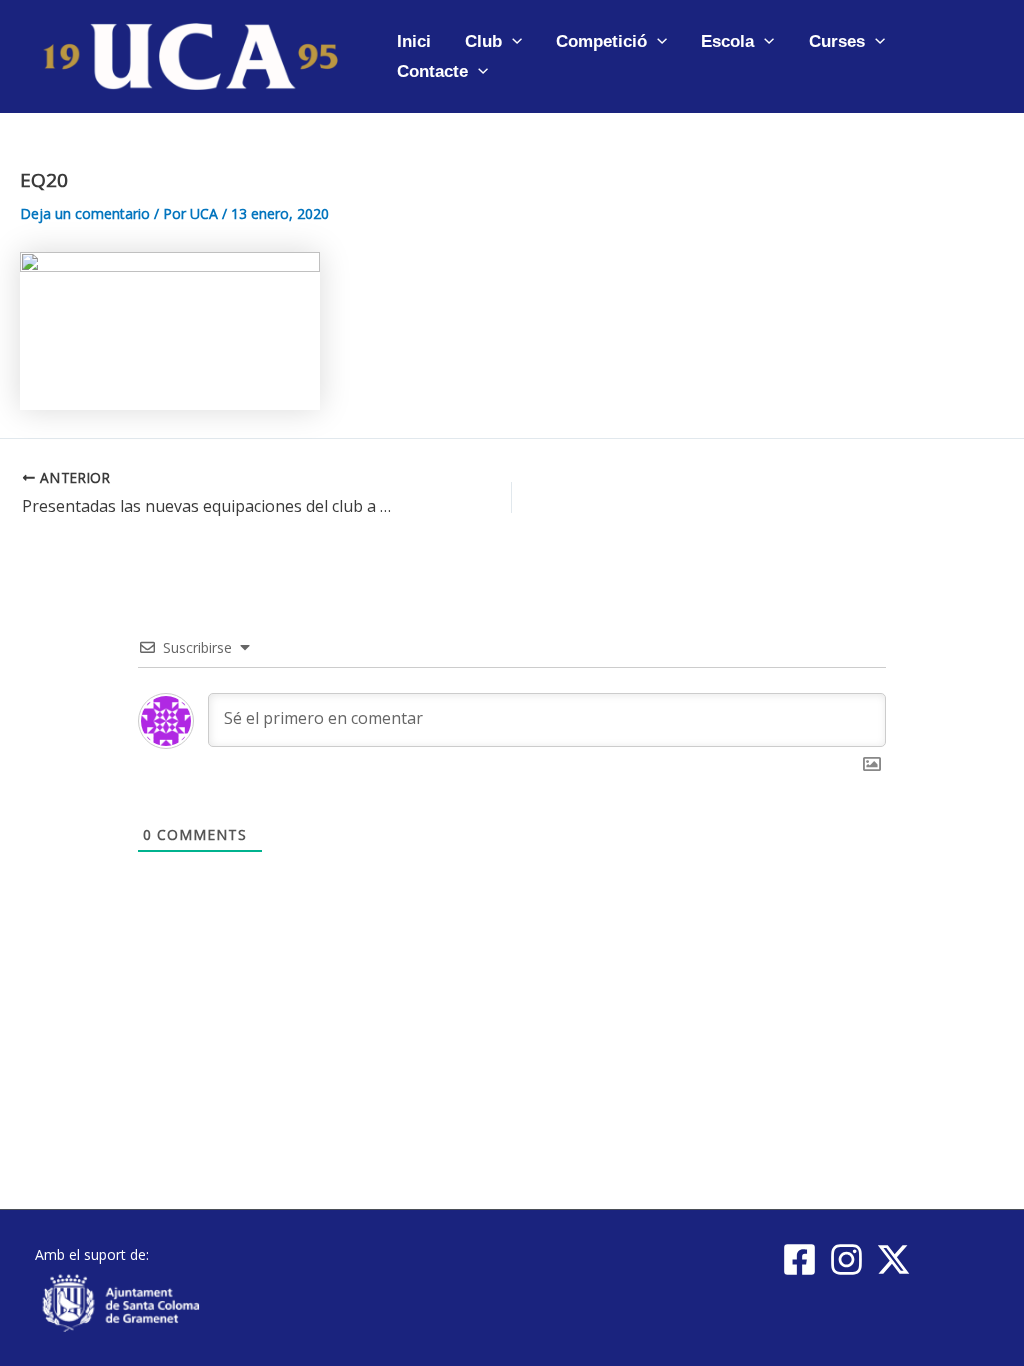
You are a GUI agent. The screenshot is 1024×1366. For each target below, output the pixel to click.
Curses (837, 41)
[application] (512, 41)
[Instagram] (846, 1259)
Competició (601, 41)
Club (483, 41)
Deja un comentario (85, 213)
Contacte (432, 71)
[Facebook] (799, 1259)
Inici (414, 41)
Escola (727, 41)
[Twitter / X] (893, 1259)
